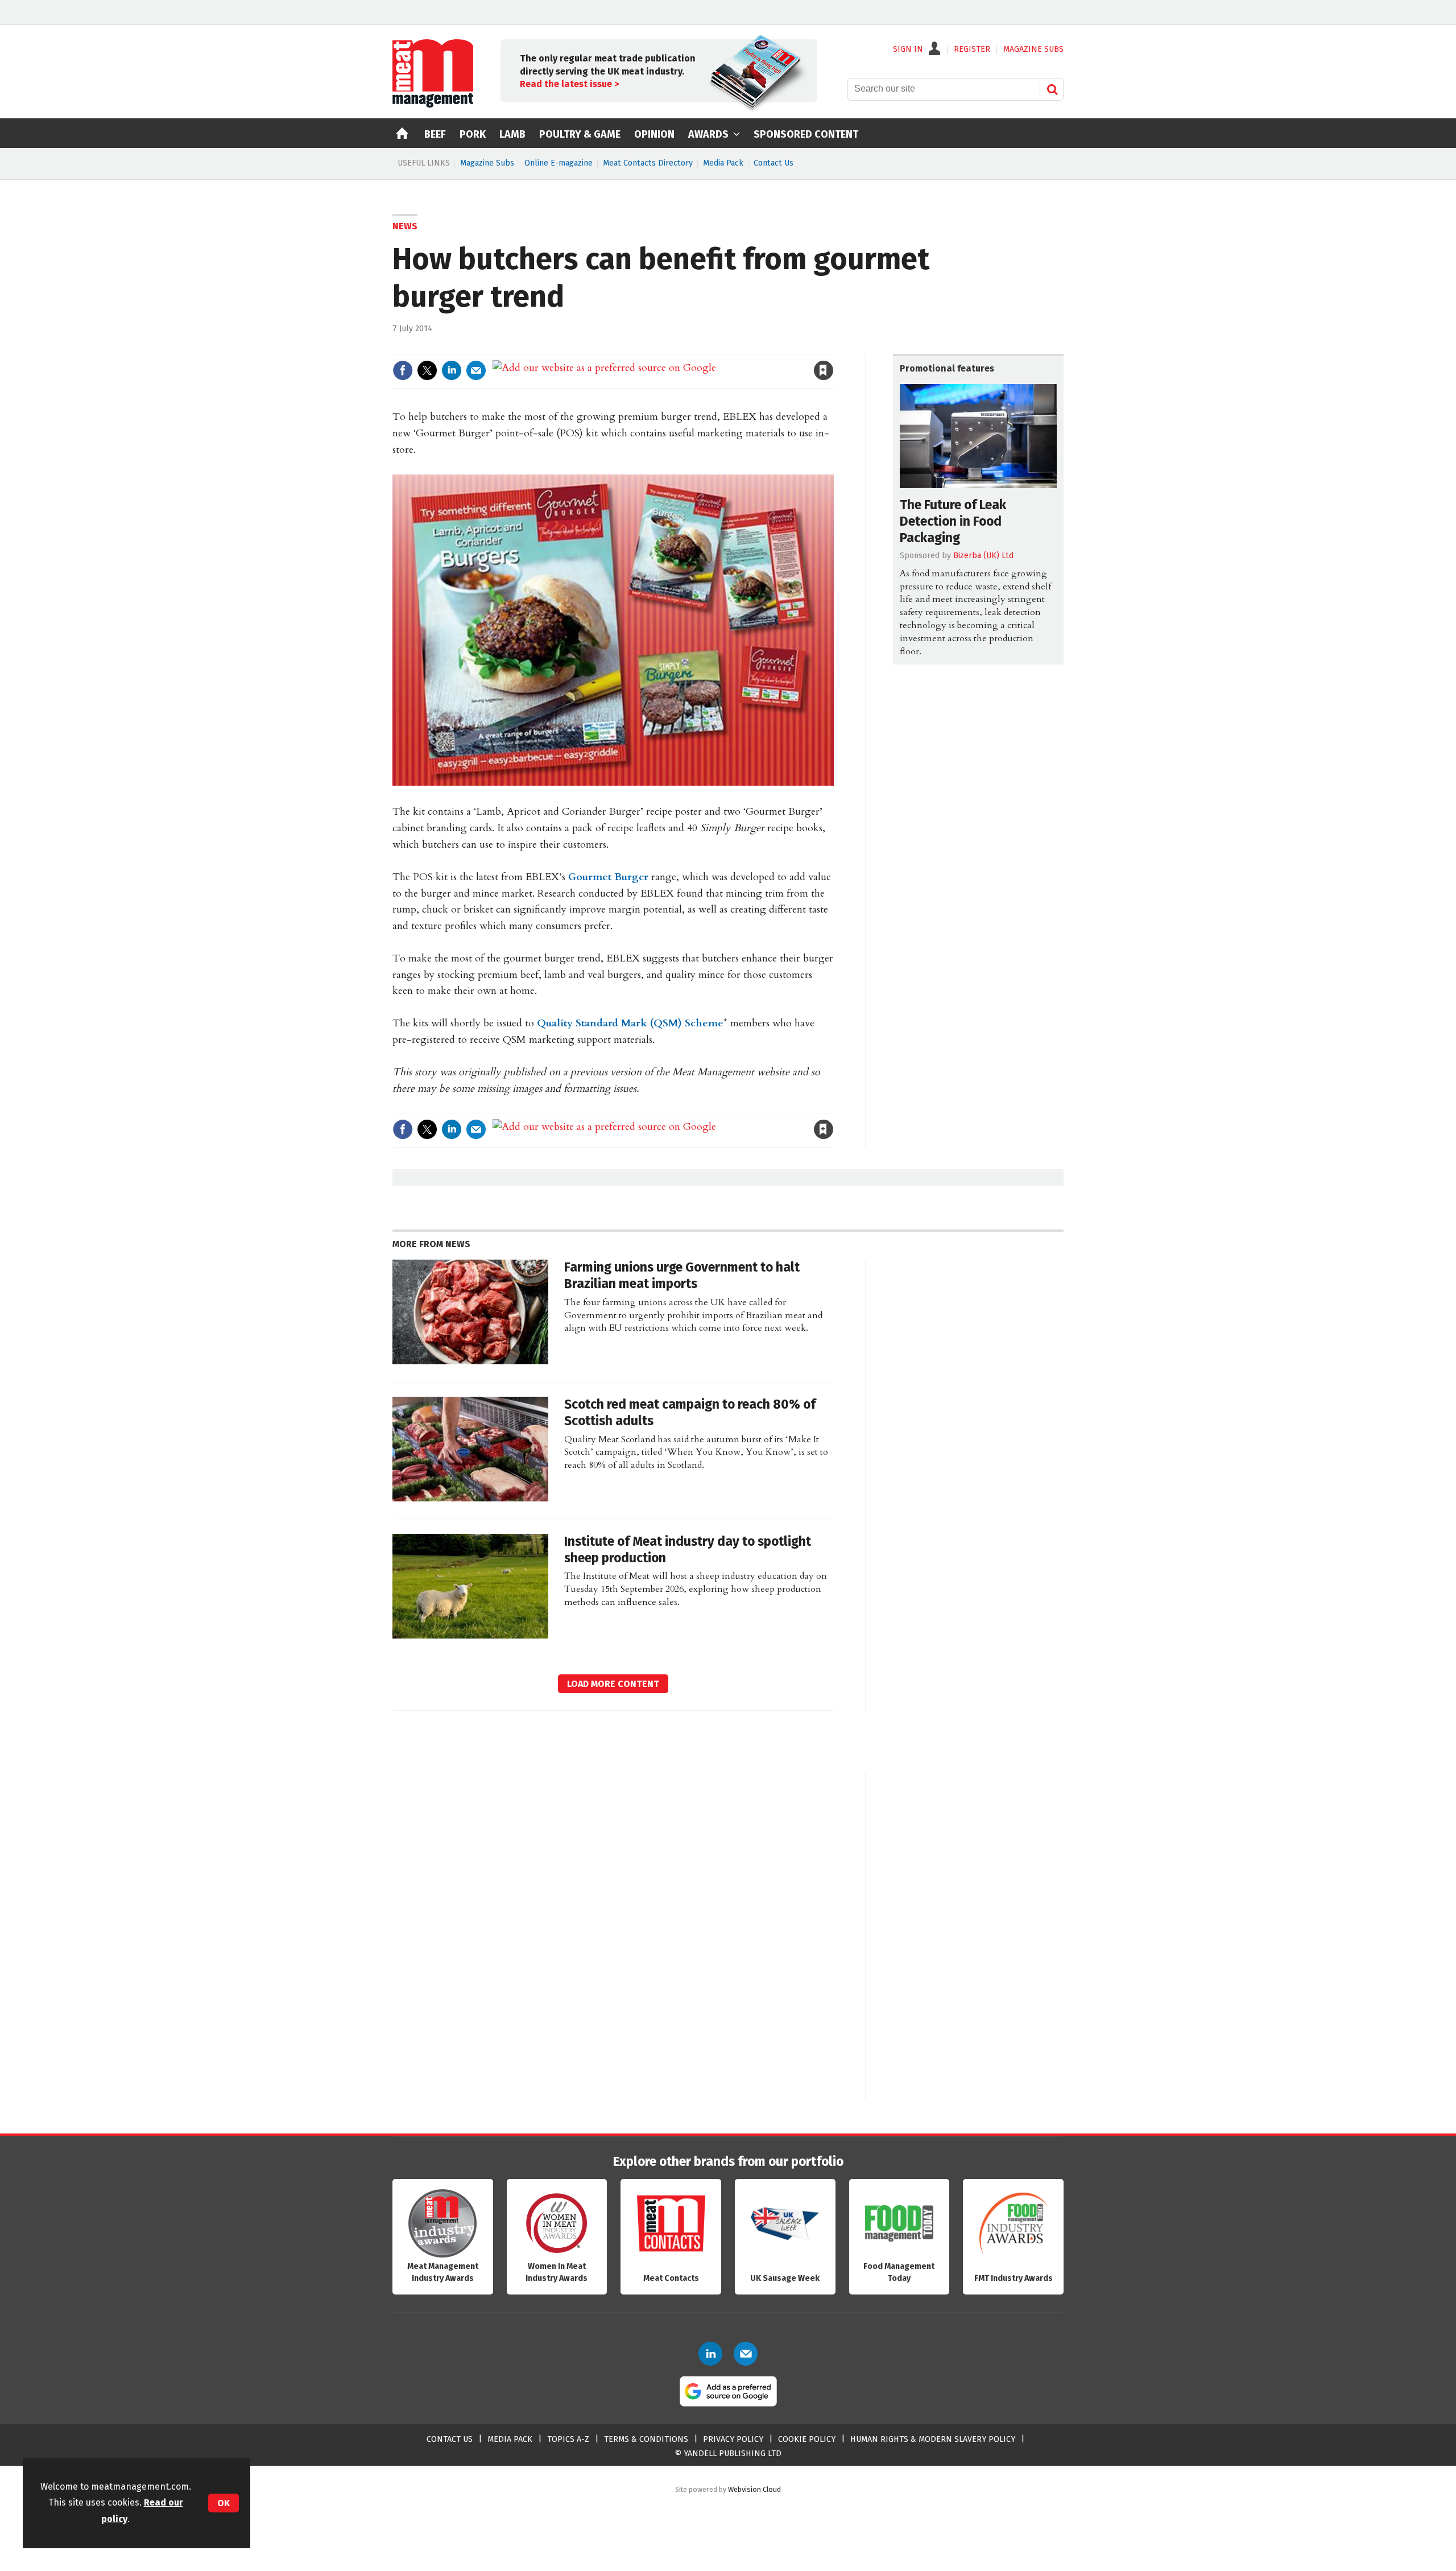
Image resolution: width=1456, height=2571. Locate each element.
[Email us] (746, 2354)
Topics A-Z (568, 2439)
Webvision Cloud (754, 2489)
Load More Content (613, 1684)
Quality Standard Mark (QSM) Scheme (630, 1023)
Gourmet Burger (610, 877)
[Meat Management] (433, 105)
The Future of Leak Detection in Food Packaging (953, 521)
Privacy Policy (733, 2439)
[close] (833, 347)
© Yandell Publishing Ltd (728, 2454)
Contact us (450, 2439)
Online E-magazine (559, 163)
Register (972, 49)
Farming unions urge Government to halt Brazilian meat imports (682, 1276)
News (405, 226)
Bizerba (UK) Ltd (983, 556)
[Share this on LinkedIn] (452, 370)
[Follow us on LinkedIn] (710, 2354)
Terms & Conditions (646, 2439)
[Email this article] (476, 370)
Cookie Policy (807, 2439)
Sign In (908, 49)
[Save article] (824, 370)
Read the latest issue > (569, 84)
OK (224, 2503)
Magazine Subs (487, 163)
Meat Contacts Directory (648, 163)
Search (1052, 89)
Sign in (692, 347)
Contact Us (773, 163)
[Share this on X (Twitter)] (427, 370)
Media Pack (723, 163)
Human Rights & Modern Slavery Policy (933, 2439)
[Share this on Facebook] (403, 370)
